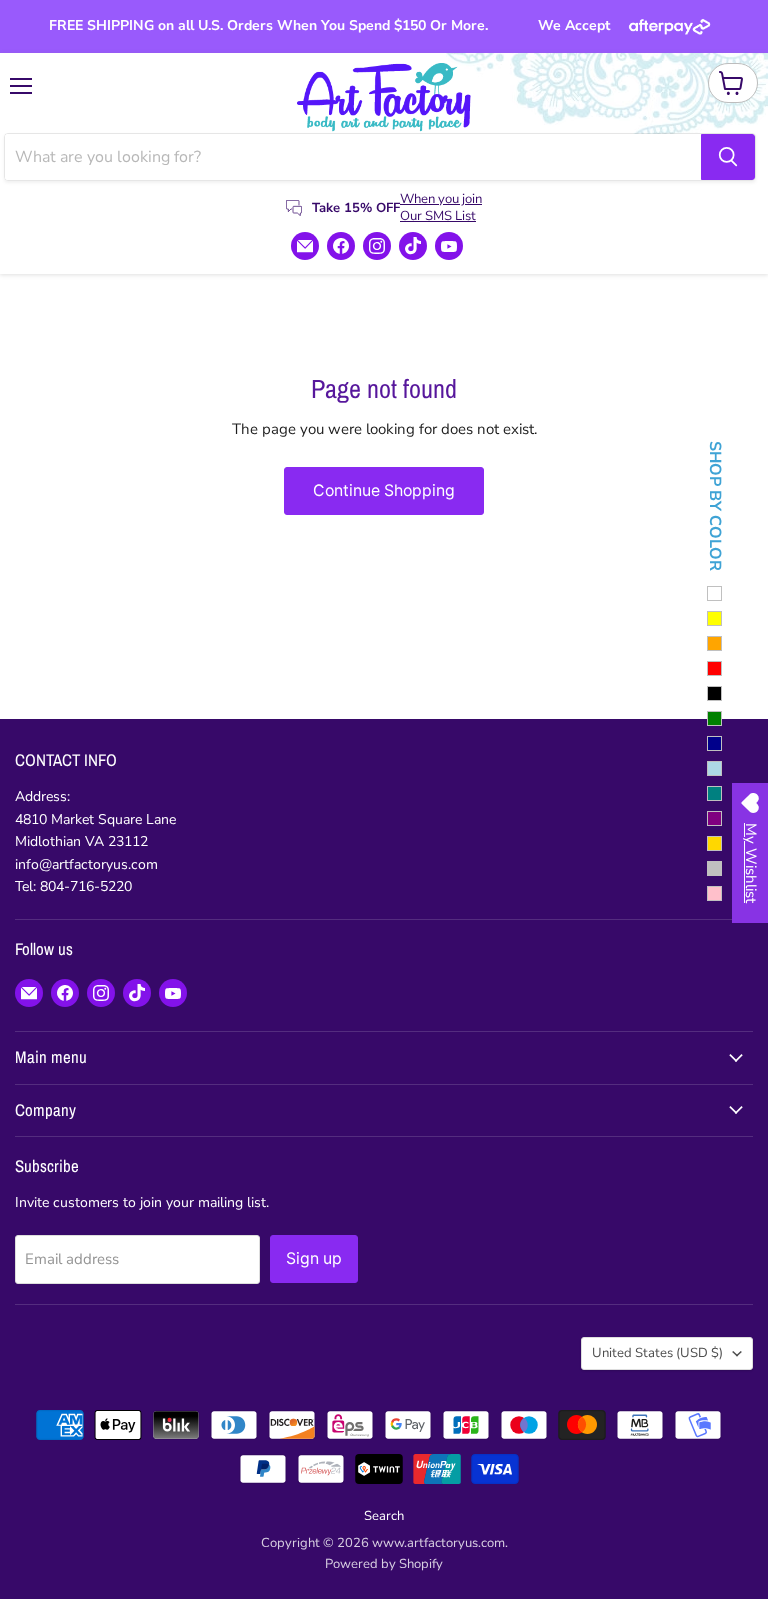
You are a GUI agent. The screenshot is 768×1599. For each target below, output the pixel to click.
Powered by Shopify (384, 1564)
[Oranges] (714, 643)
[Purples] (714, 818)
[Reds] (714, 668)
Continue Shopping (384, 490)
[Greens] (714, 718)
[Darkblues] (714, 743)
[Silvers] (714, 868)
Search (384, 1516)
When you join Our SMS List (441, 207)
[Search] (728, 157)
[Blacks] (714, 693)
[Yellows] (714, 618)
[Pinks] (714, 893)
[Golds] (714, 843)
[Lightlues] (714, 768)
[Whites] (714, 593)
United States (657, 1353)
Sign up (314, 1258)
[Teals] (714, 793)
